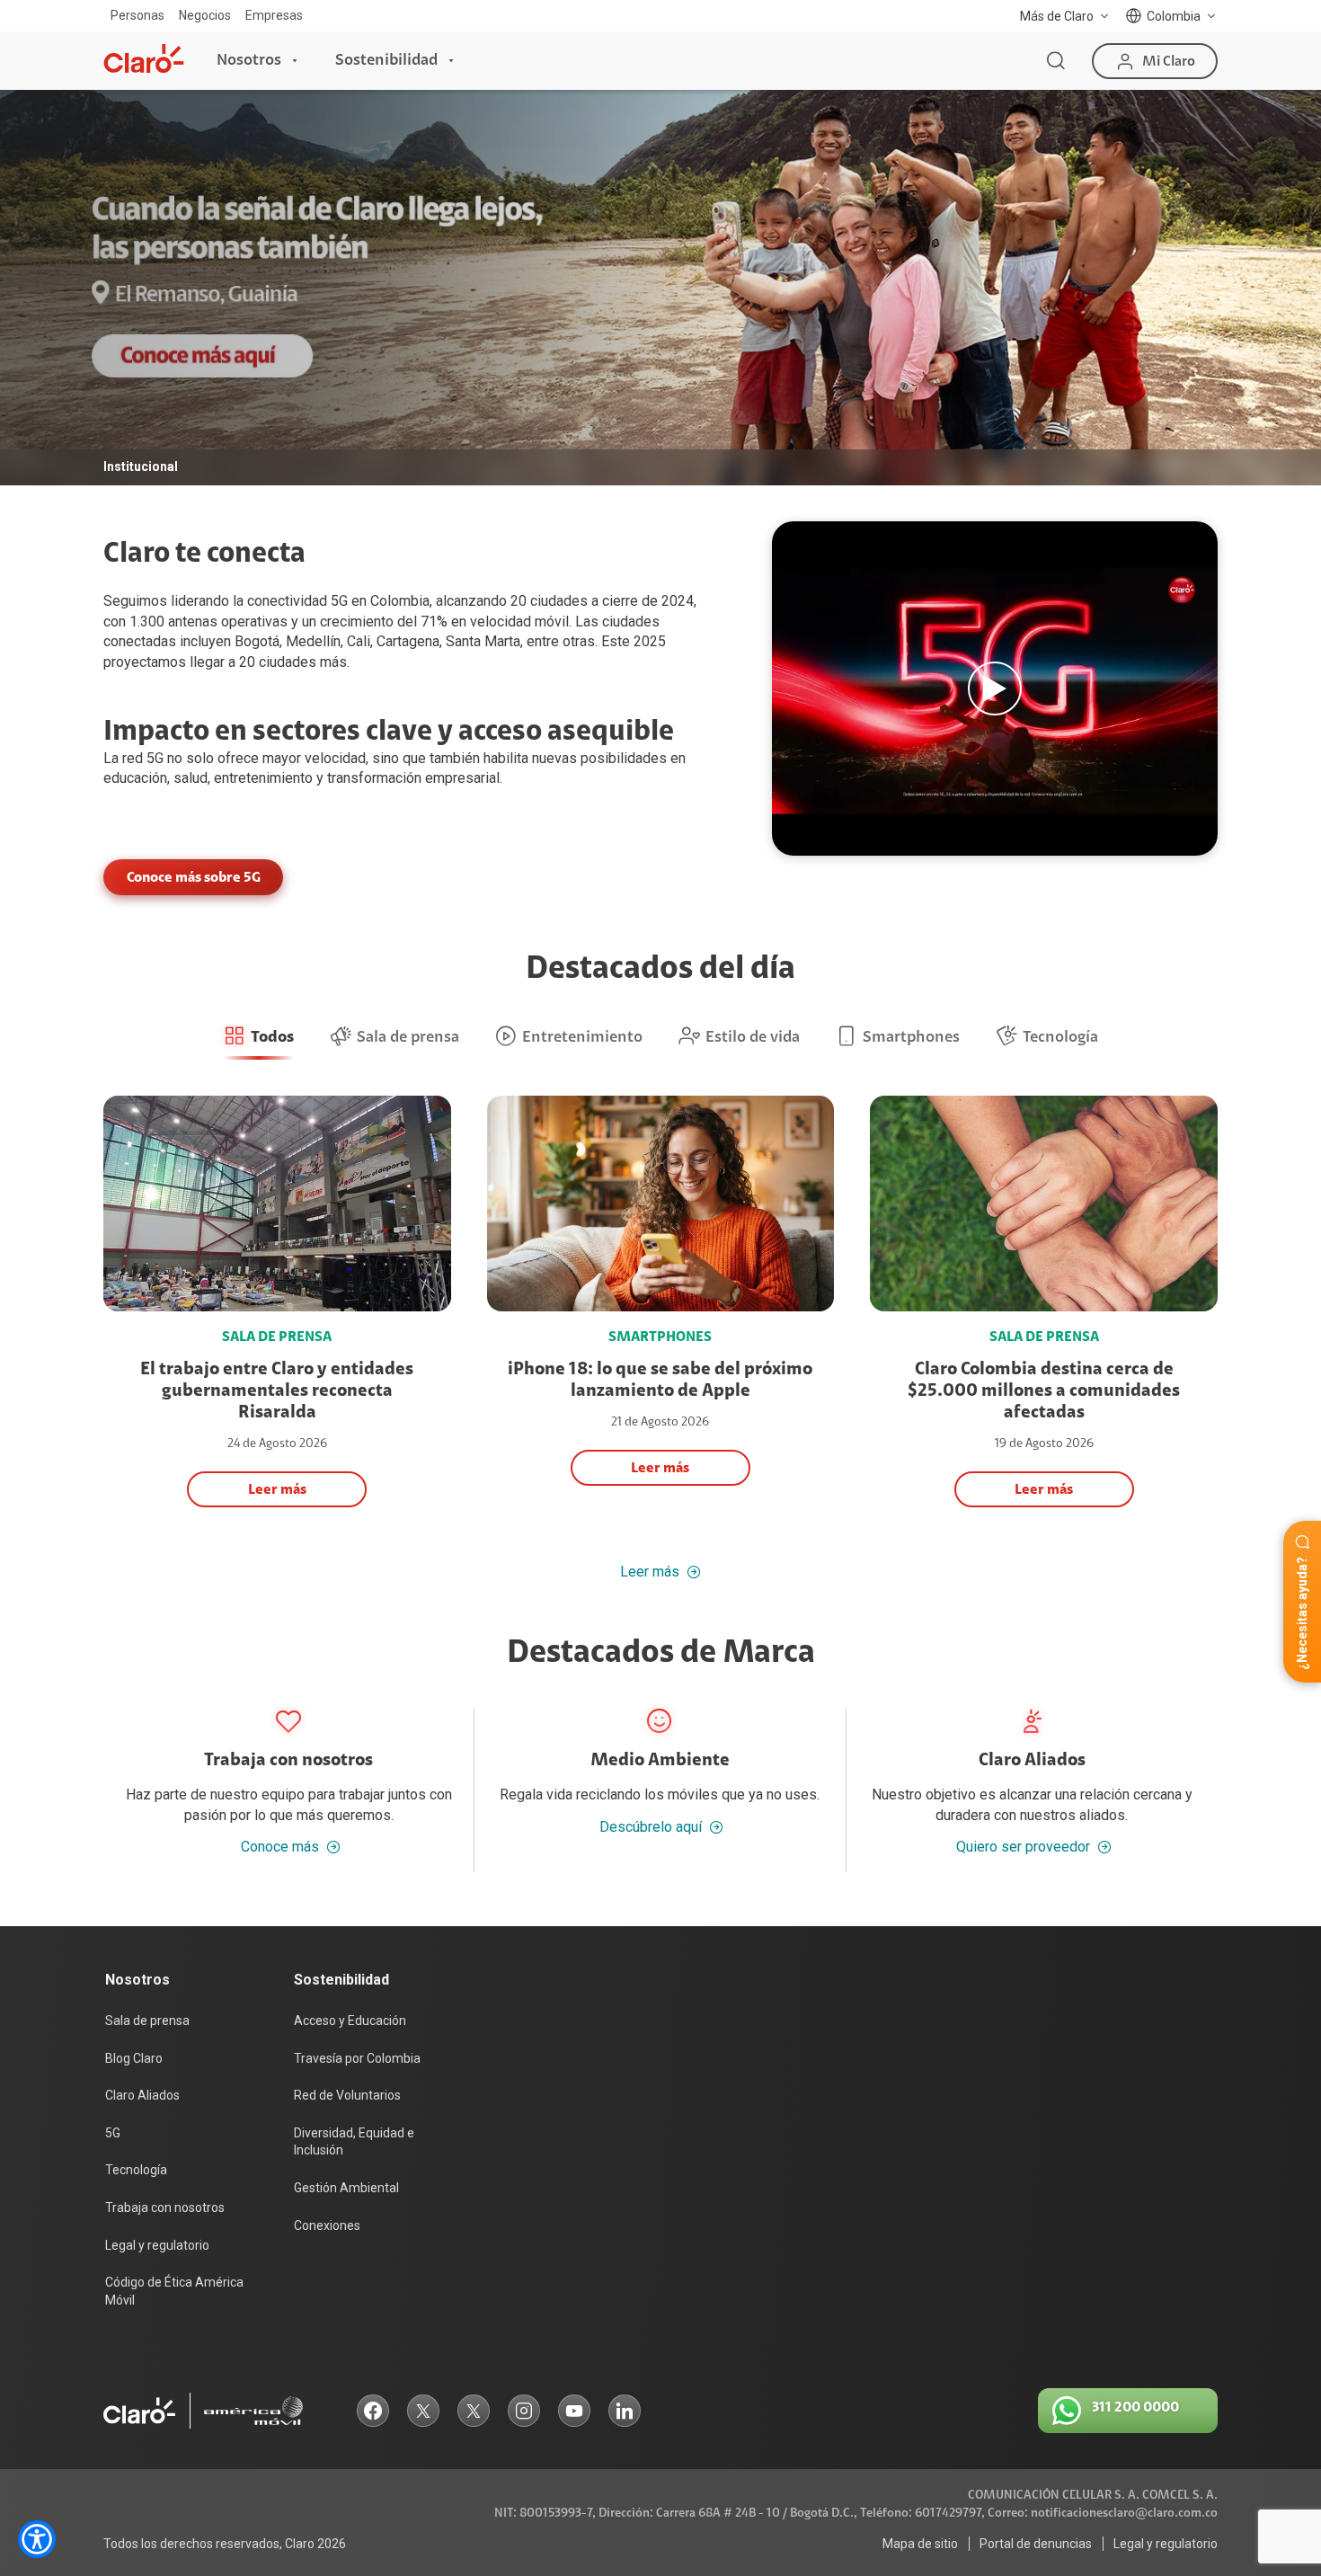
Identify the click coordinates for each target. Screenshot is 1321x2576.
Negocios (205, 15)
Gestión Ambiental (346, 2188)
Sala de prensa (147, 2021)
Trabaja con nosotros (165, 2207)
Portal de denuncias (1036, 2544)
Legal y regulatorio (157, 2245)
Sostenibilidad (386, 60)
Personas (137, 15)
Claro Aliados (142, 2095)
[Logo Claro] (144, 58)
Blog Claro (134, 2058)
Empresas (274, 15)
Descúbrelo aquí (651, 1827)
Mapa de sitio (920, 2544)
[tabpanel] (660, 288)
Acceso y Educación (350, 2021)
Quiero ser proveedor (1023, 1847)
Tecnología (136, 2170)
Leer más (650, 1572)
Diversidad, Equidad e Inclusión (354, 2142)
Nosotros (249, 60)
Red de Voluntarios (347, 2095)
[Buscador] (1056, 61)
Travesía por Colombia (357, 2058)
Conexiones (327, 2225)
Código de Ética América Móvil (174, 2291)
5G (155, 758)
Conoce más (280, 1847)
